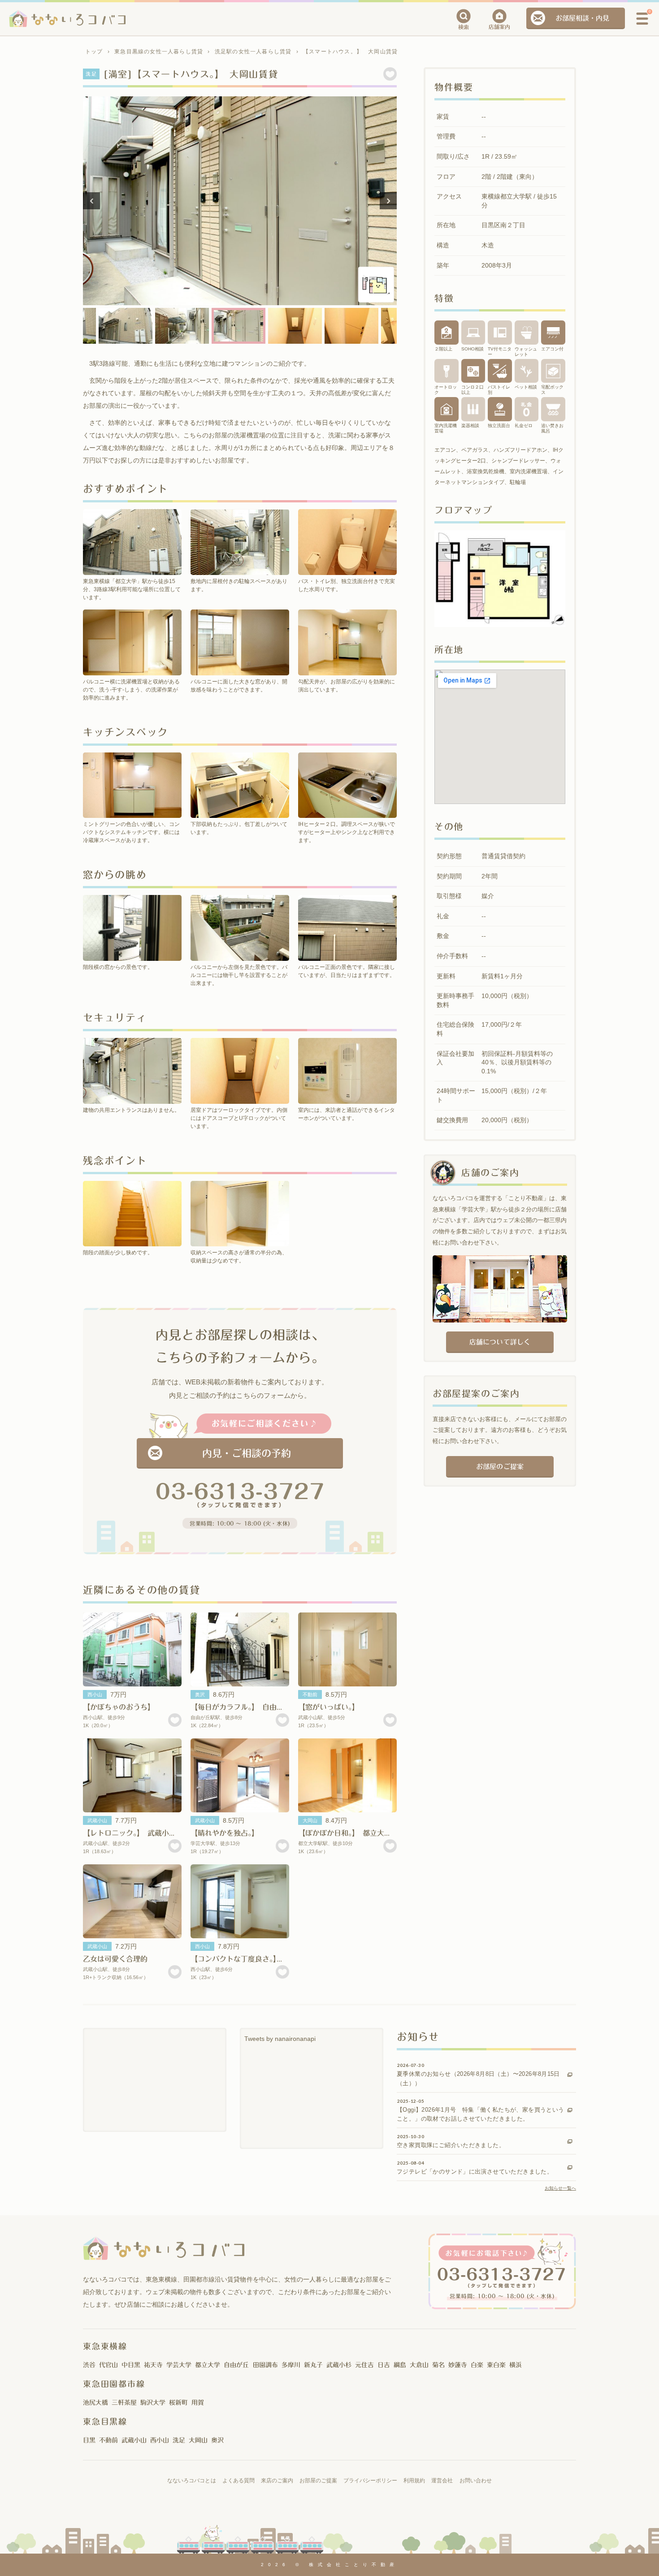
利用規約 (414, 2481)
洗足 (179, 2440)
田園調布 (265, 2365)
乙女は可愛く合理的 (115, 1959)
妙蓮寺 (458, 2365)
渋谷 (89, 2365)
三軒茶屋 (124, 2403)
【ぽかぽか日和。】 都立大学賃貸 (352, 1833)
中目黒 (131, 2365)
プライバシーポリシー (370, 2481)
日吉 (384, 2365)
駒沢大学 (153, 2403)
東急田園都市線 (114, 2384)
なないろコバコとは (191, 2481)
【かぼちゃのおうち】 (119, 1707)
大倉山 (419, 2365)
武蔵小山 (97, 1820)
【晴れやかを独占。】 (225, 1833)
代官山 (108, 2365)
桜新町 (178, 2403)
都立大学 (208, 2365)
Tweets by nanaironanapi (280, 2039)
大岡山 (310, 1820)
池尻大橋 (95, 2403)
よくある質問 (238, 2481)
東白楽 (496, 2365)
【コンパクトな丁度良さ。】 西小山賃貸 (255, 1959)
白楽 (477, 2365)
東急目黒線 (105, 2421)
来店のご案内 (277, 2481)
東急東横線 (105, 2346)
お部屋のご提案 (500, 1467)
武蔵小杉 (339, 2365)
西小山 (95, 1694)
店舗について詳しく (500, 1342)
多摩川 (291, 2365)
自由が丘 (236, 2365)
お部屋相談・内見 (582, 18)
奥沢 (200, 1694)
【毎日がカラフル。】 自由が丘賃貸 (248, 1707)
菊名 (438, 2365)
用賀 (198, 2403)
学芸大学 (179, 2365)
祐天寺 (153, 2365)
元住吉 (364, 2365)
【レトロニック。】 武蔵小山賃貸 (137, 1833)
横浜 (516, 2365)
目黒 (89, 2440)
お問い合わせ (476, 2481)
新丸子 (313, 2365)
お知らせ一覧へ (560, 2188)
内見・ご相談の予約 (247, 1453)
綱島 (400, 2365)
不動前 (310, 1694)
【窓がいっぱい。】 (330, 1707)
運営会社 (442, 2481)
